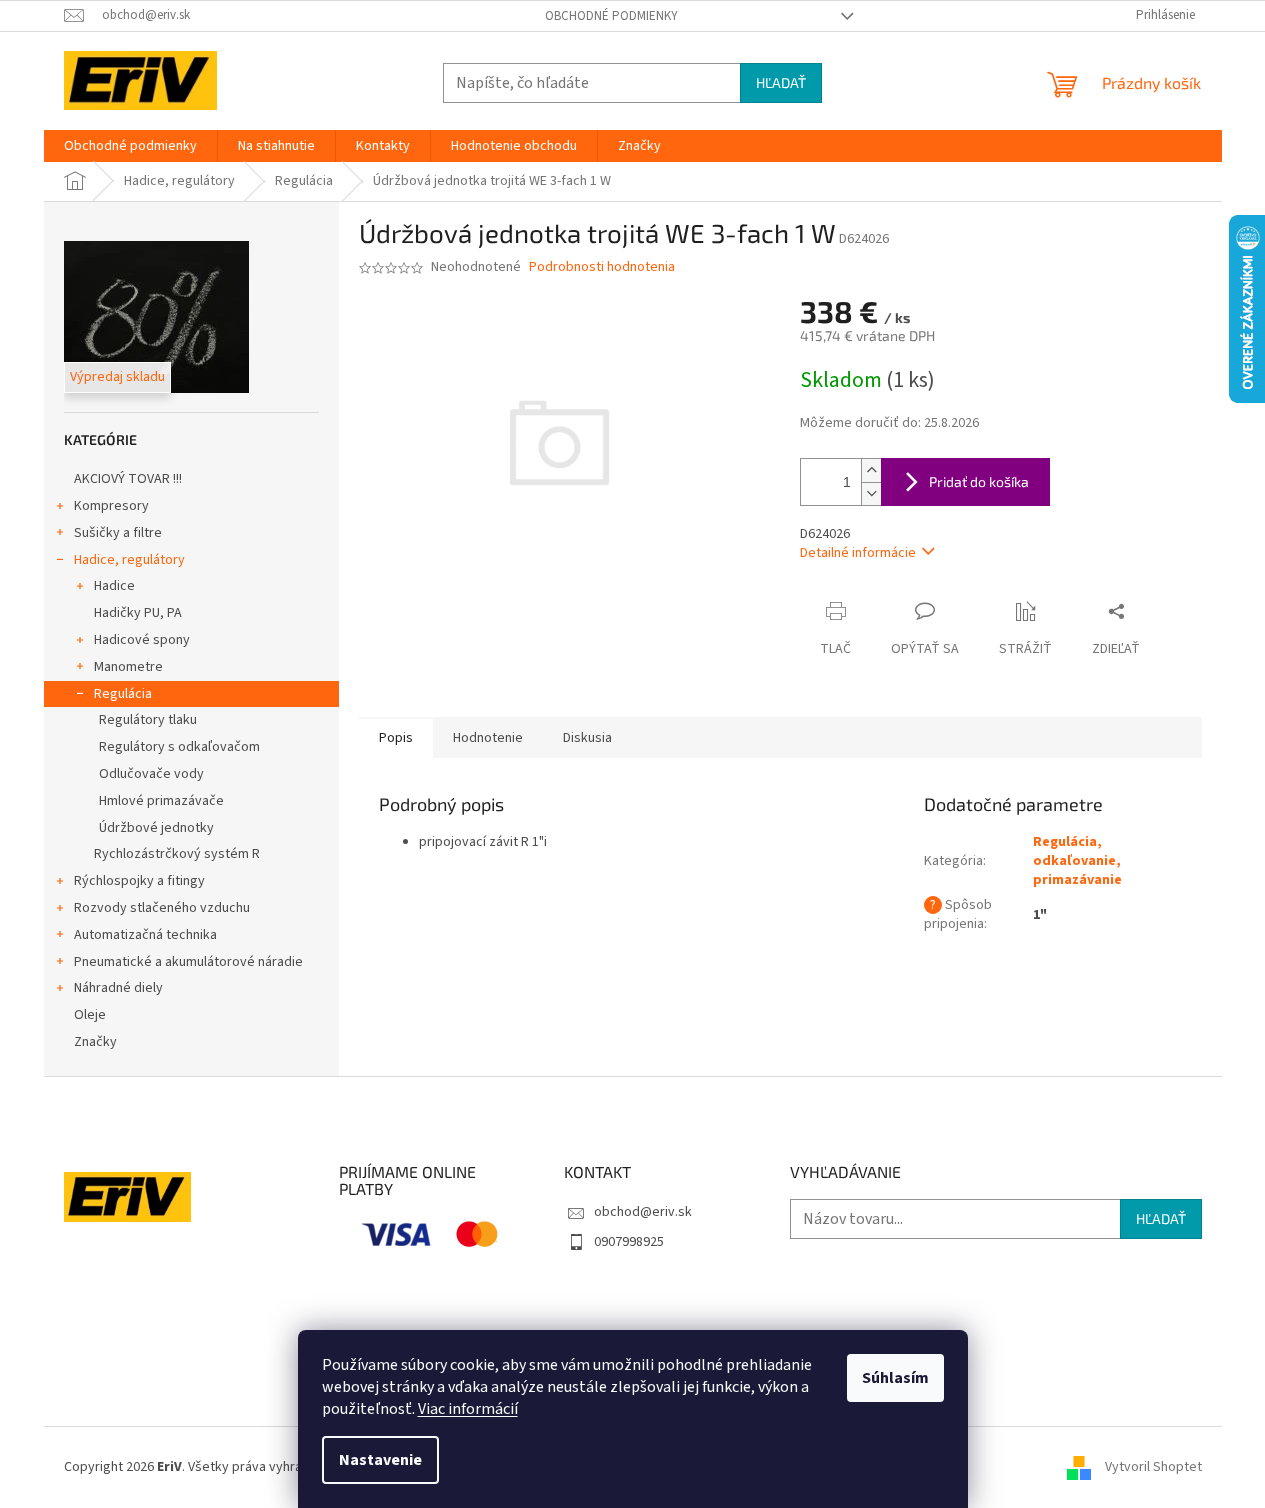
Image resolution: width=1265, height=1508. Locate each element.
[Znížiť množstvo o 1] (871, 493)
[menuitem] (130, 146)
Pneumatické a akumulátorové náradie (188, 962)
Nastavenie (380, 1460)
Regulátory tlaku (148, 720)
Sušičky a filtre (118, 533)
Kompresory (111, 506)
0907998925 (629, 1242)
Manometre (128, 667)
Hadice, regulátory (129, 560)
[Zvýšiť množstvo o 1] (871, 470)
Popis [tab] (396, 738)
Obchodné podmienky (611, 16)
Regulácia (123, 694)
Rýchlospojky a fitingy (139, 881)
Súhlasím (895, 1378)
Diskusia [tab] (587, 738)
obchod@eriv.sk (643, 1212)
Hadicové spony (142, 640)
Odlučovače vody (151, 774)
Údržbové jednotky (156, 828)
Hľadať (781, 82)
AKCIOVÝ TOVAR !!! (128, 479)
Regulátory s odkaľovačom (179, 747)
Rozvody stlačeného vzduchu (162, 908)
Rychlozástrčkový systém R (177, 854)
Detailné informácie (858, 553)
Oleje (90, 1015)
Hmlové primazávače (161, 801)
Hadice (114, 586)
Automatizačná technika (145, 935)
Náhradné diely (118, 988)
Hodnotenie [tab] (488, 738)
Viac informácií (468, 1409)
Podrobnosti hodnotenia (602, 267)
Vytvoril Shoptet (1153, 1467)
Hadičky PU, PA (138, 613)
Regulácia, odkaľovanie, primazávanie (1077, 861)
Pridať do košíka (979, 481)
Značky (95, 1042)
